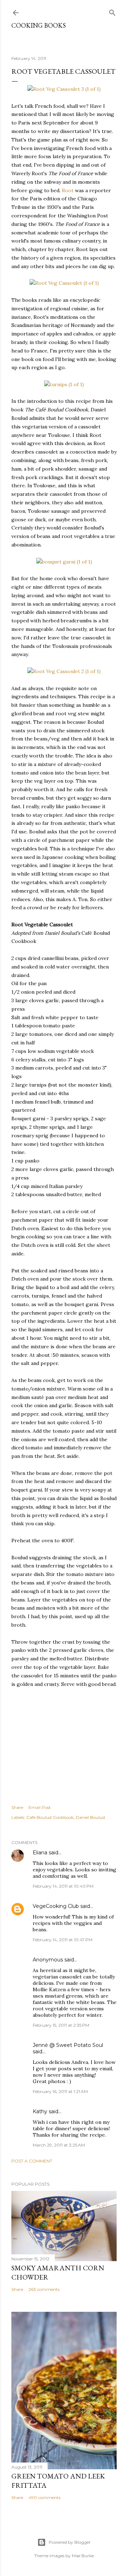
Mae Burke (83, 2556)
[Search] (112, 11)
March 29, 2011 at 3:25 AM (59, 2145)
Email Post (40, 1807)
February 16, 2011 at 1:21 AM (60, 2091)
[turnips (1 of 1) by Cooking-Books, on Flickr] (64, 384)
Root (68, 190)
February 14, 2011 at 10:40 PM (63, 1886)
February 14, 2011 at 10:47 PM (63, 1940)
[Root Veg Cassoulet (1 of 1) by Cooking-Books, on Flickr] (64, 283)
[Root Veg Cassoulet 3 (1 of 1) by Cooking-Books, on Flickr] (64, 89)
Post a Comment (32, 2161)
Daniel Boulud (90, 1817)
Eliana (40, 1853)
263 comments (44, 2289)
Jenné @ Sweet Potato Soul (68, 2045)
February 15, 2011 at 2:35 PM (61, 2025)
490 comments (44, 2497)
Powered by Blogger (70, 2542)
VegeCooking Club (56, 1906)
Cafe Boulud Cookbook (50, 1817)
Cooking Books (39, 25)
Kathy (40, 2111)
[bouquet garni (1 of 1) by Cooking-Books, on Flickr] (64, 562)
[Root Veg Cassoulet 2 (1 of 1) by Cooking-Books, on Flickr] (64, 671)
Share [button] (17, 1807)
